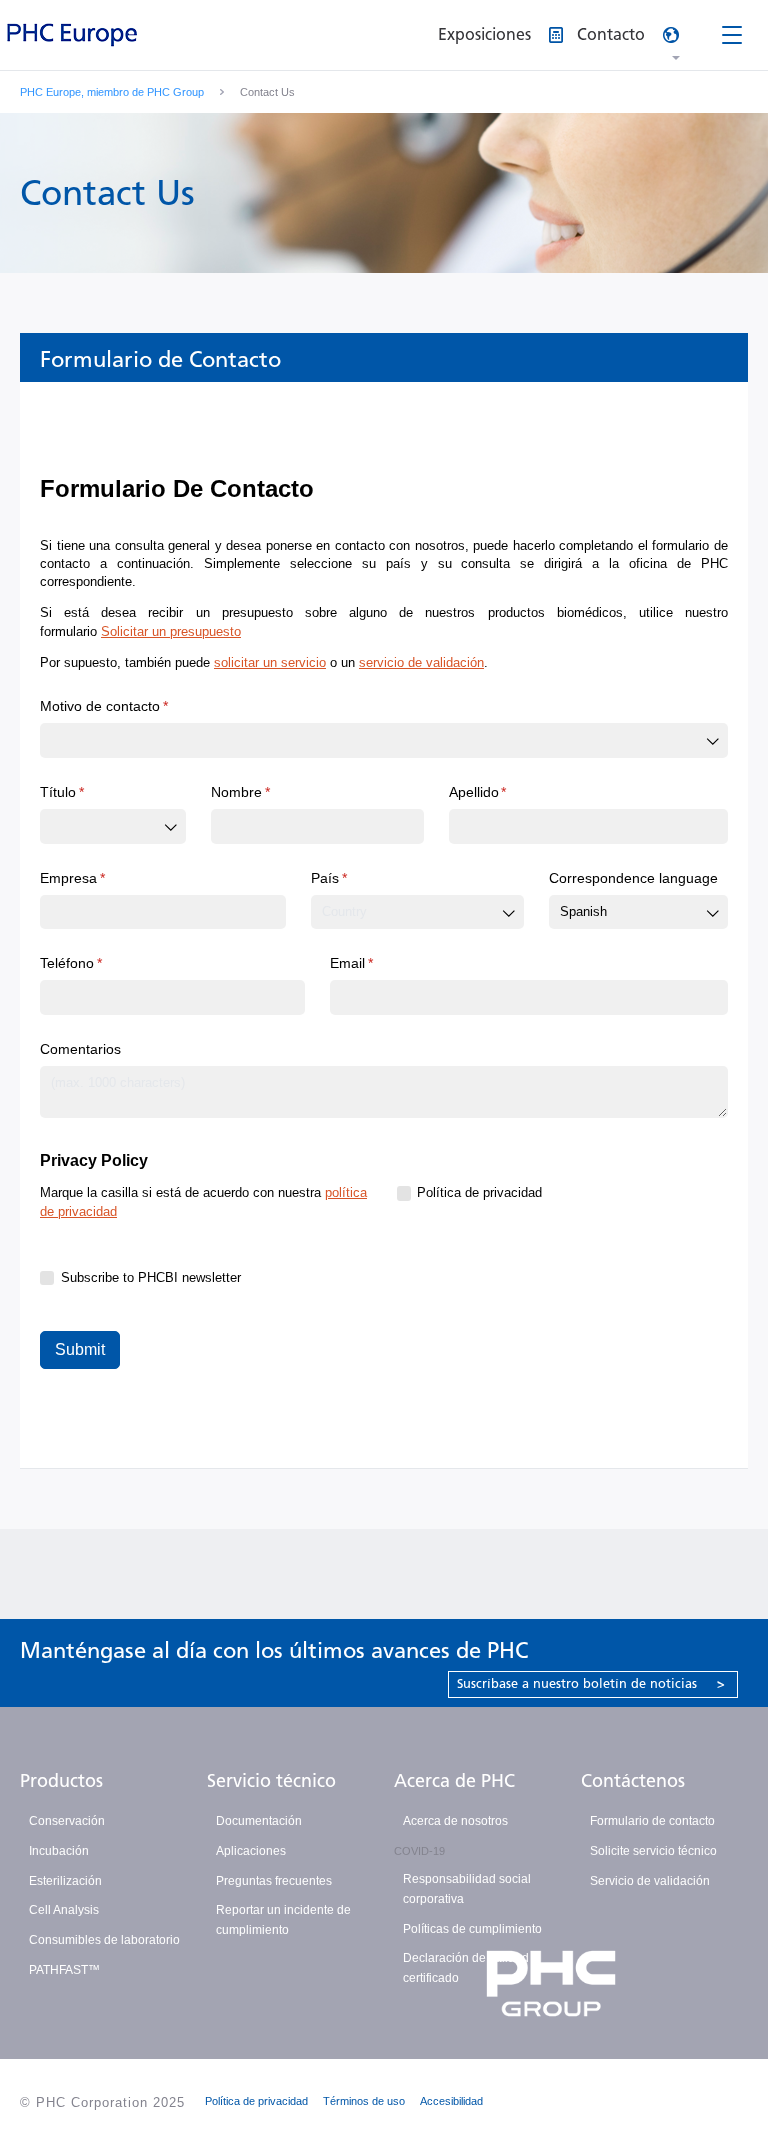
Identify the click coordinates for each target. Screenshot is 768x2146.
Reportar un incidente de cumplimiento (283, 1920)
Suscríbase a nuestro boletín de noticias (591, 1683)
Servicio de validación (650, 1881)
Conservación (67, 1821)
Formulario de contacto (652, 1821)
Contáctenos (633, 1781)
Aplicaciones (251, 1851)
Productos (61, 1781)
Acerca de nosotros (455, 1821)
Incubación (59, 1851)
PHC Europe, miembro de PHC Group (112, 92)
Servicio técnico (271, 1781)
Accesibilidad (451, 2101)
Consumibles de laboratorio (104, 1940)
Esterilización (65, 1881)
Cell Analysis (64, 1910)
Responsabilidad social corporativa (467, 1889)
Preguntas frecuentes (274, 1881)
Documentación (259, 1821)
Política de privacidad (256, 2101)
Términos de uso (364, 2101)
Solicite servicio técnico (653, 1851)
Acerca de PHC (454, 1781)
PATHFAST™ (64, 1970)
